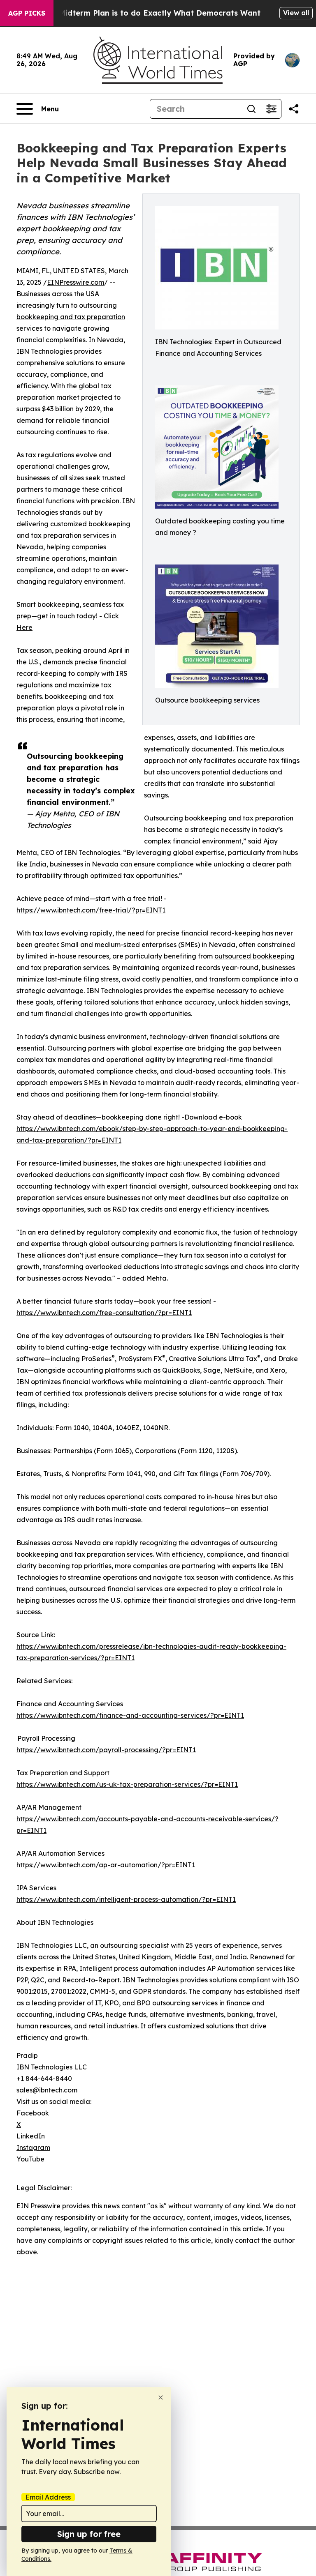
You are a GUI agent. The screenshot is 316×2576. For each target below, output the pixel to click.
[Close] (161, 2397)
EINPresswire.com (76, 282)
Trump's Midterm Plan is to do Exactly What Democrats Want (144, 13)
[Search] (251, 109)
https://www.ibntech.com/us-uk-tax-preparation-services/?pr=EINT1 (127, 1784)
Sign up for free (89, 2534)
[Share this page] (294, 109)
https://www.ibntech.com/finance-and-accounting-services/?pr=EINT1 (130, 1715)
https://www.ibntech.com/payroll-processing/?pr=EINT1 (106, 1750)
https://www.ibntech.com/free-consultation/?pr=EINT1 (104, 1313)
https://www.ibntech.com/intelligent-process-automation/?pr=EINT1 (126, 1899)
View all (296, 13)
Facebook (33, 2113)
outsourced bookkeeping (254, 956)
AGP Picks (27, 13)
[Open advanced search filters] (271, 109)
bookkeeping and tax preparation (71, 317)
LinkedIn (31, 2136)
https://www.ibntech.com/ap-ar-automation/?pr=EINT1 (106, 1865)
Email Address (48, 2497)
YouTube (30, 2159)
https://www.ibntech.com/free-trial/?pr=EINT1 (91, 910)
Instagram (33, 2147)
